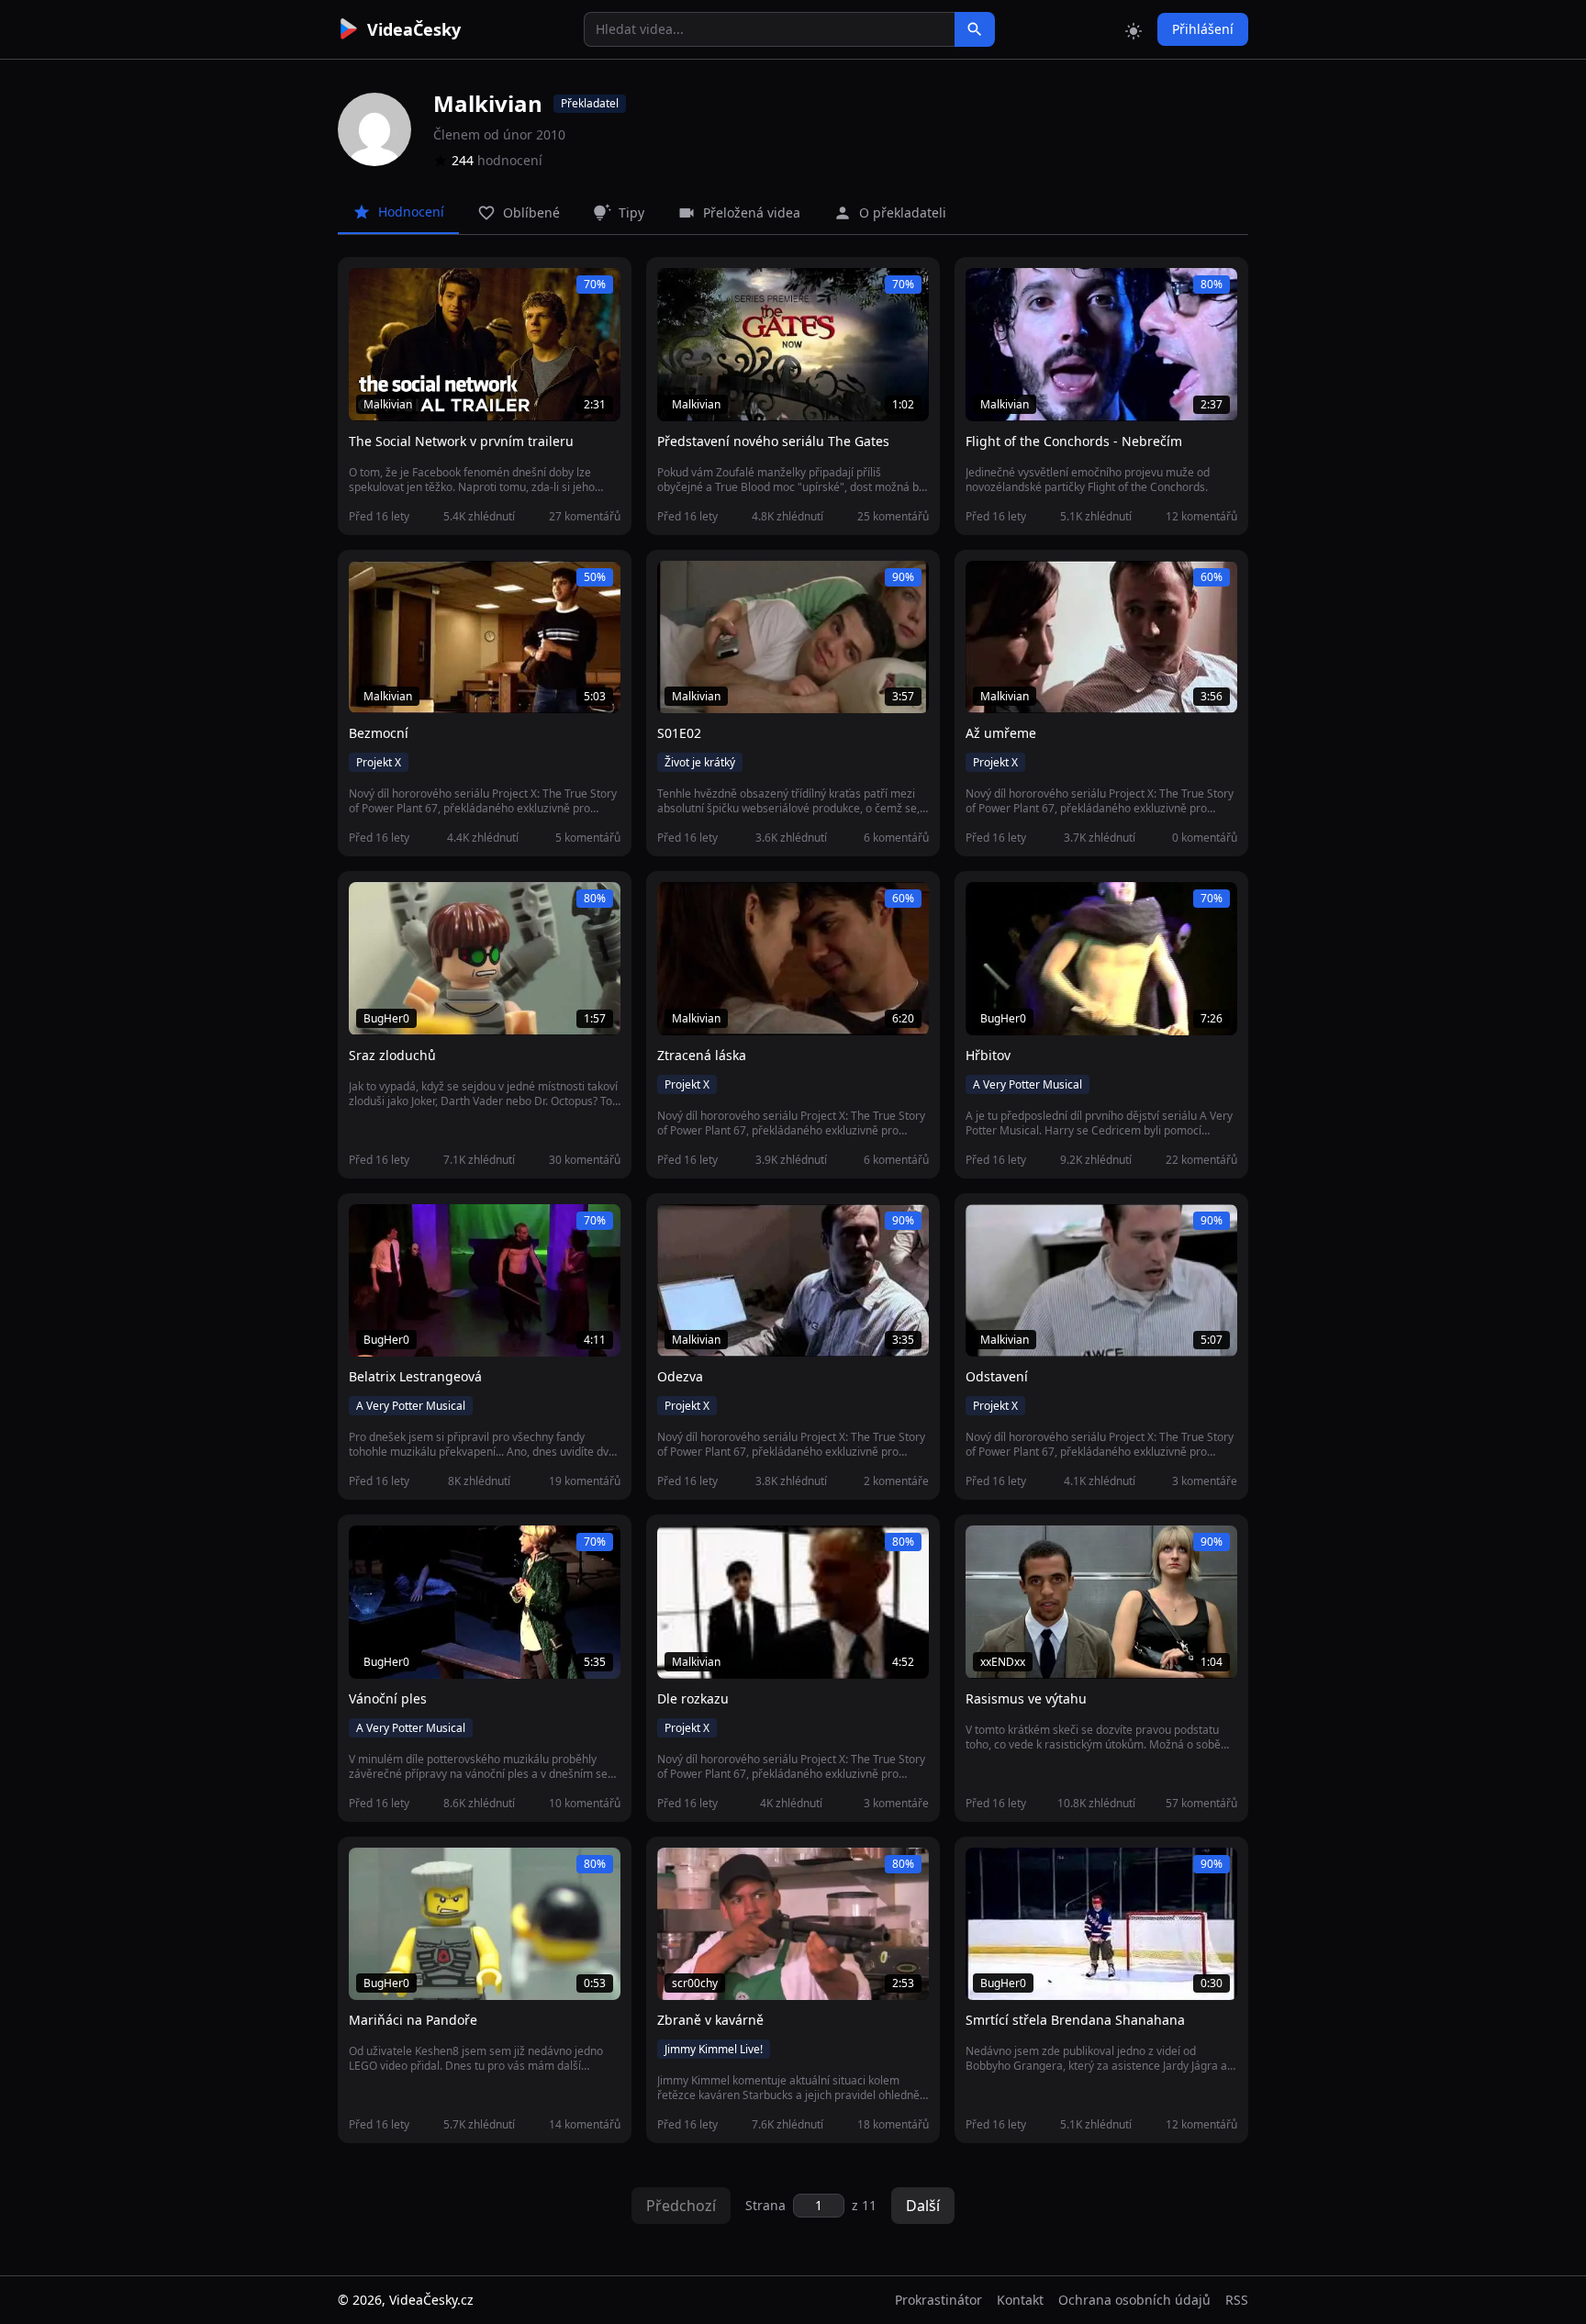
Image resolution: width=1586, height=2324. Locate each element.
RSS (1237, 2300)
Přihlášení (1203, 29)
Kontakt (1020, 2300)
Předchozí (681, 2206)
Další (923, 2206)
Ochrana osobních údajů (1134, 2300)
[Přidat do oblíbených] (371, 292)
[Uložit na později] (404, 292)
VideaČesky (414, 29)
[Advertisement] (235, 335)
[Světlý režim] (1134, 29)
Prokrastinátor (938, 2300)
